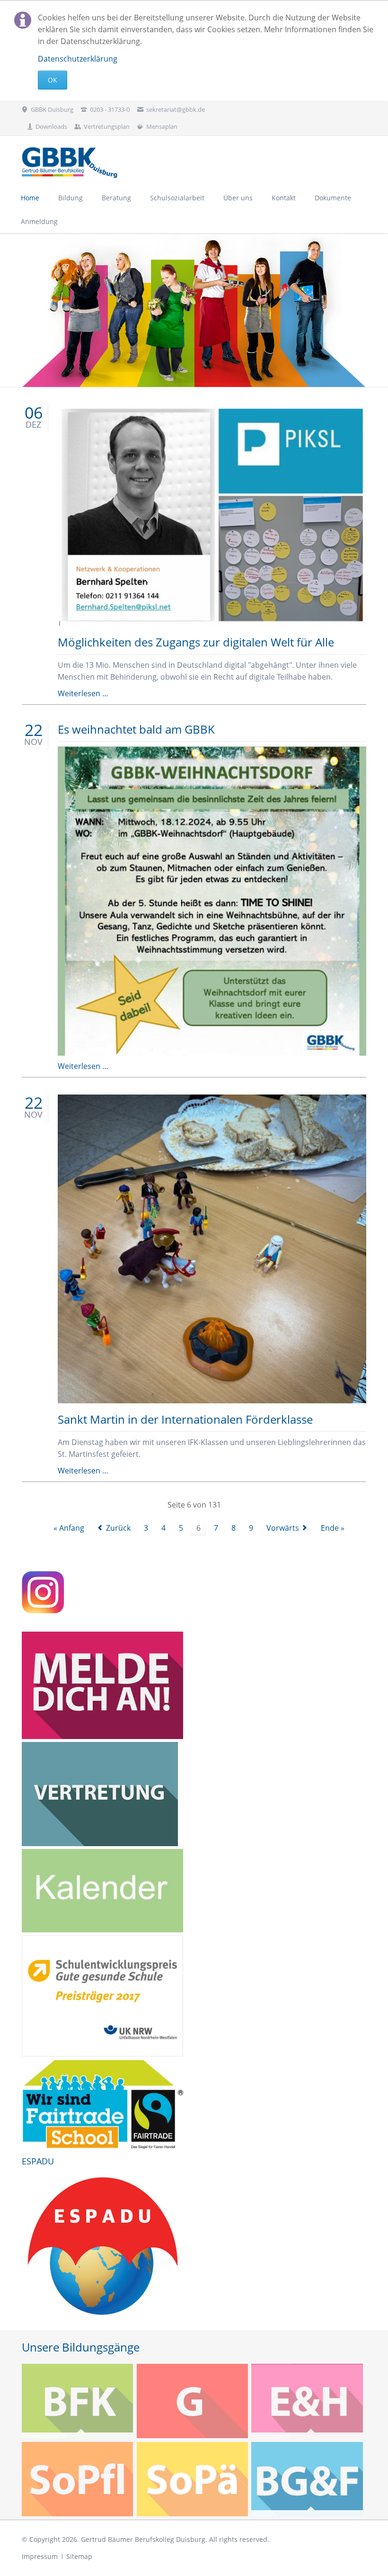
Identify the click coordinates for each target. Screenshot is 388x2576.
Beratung (116, 198)
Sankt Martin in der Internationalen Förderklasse (185, 1419)
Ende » (333, 1528)
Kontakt (284, 198)
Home (30, 198)
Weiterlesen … (83, 693)
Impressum (40, 2556)
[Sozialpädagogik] (193, 2479)
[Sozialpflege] (78, 2479)
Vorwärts (283, 1528)
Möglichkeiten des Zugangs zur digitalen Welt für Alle (196, 642)
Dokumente (333, 198)
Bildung (71, 198)
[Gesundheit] (193, 2401)
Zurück (118, 1528)
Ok (53, 80)
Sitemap (79, 2556)
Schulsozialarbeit (177, 198)
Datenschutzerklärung (78, 59)
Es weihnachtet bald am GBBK (136, 729)
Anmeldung (39, 221)
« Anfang (69, 1528)
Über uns (238, 198)
